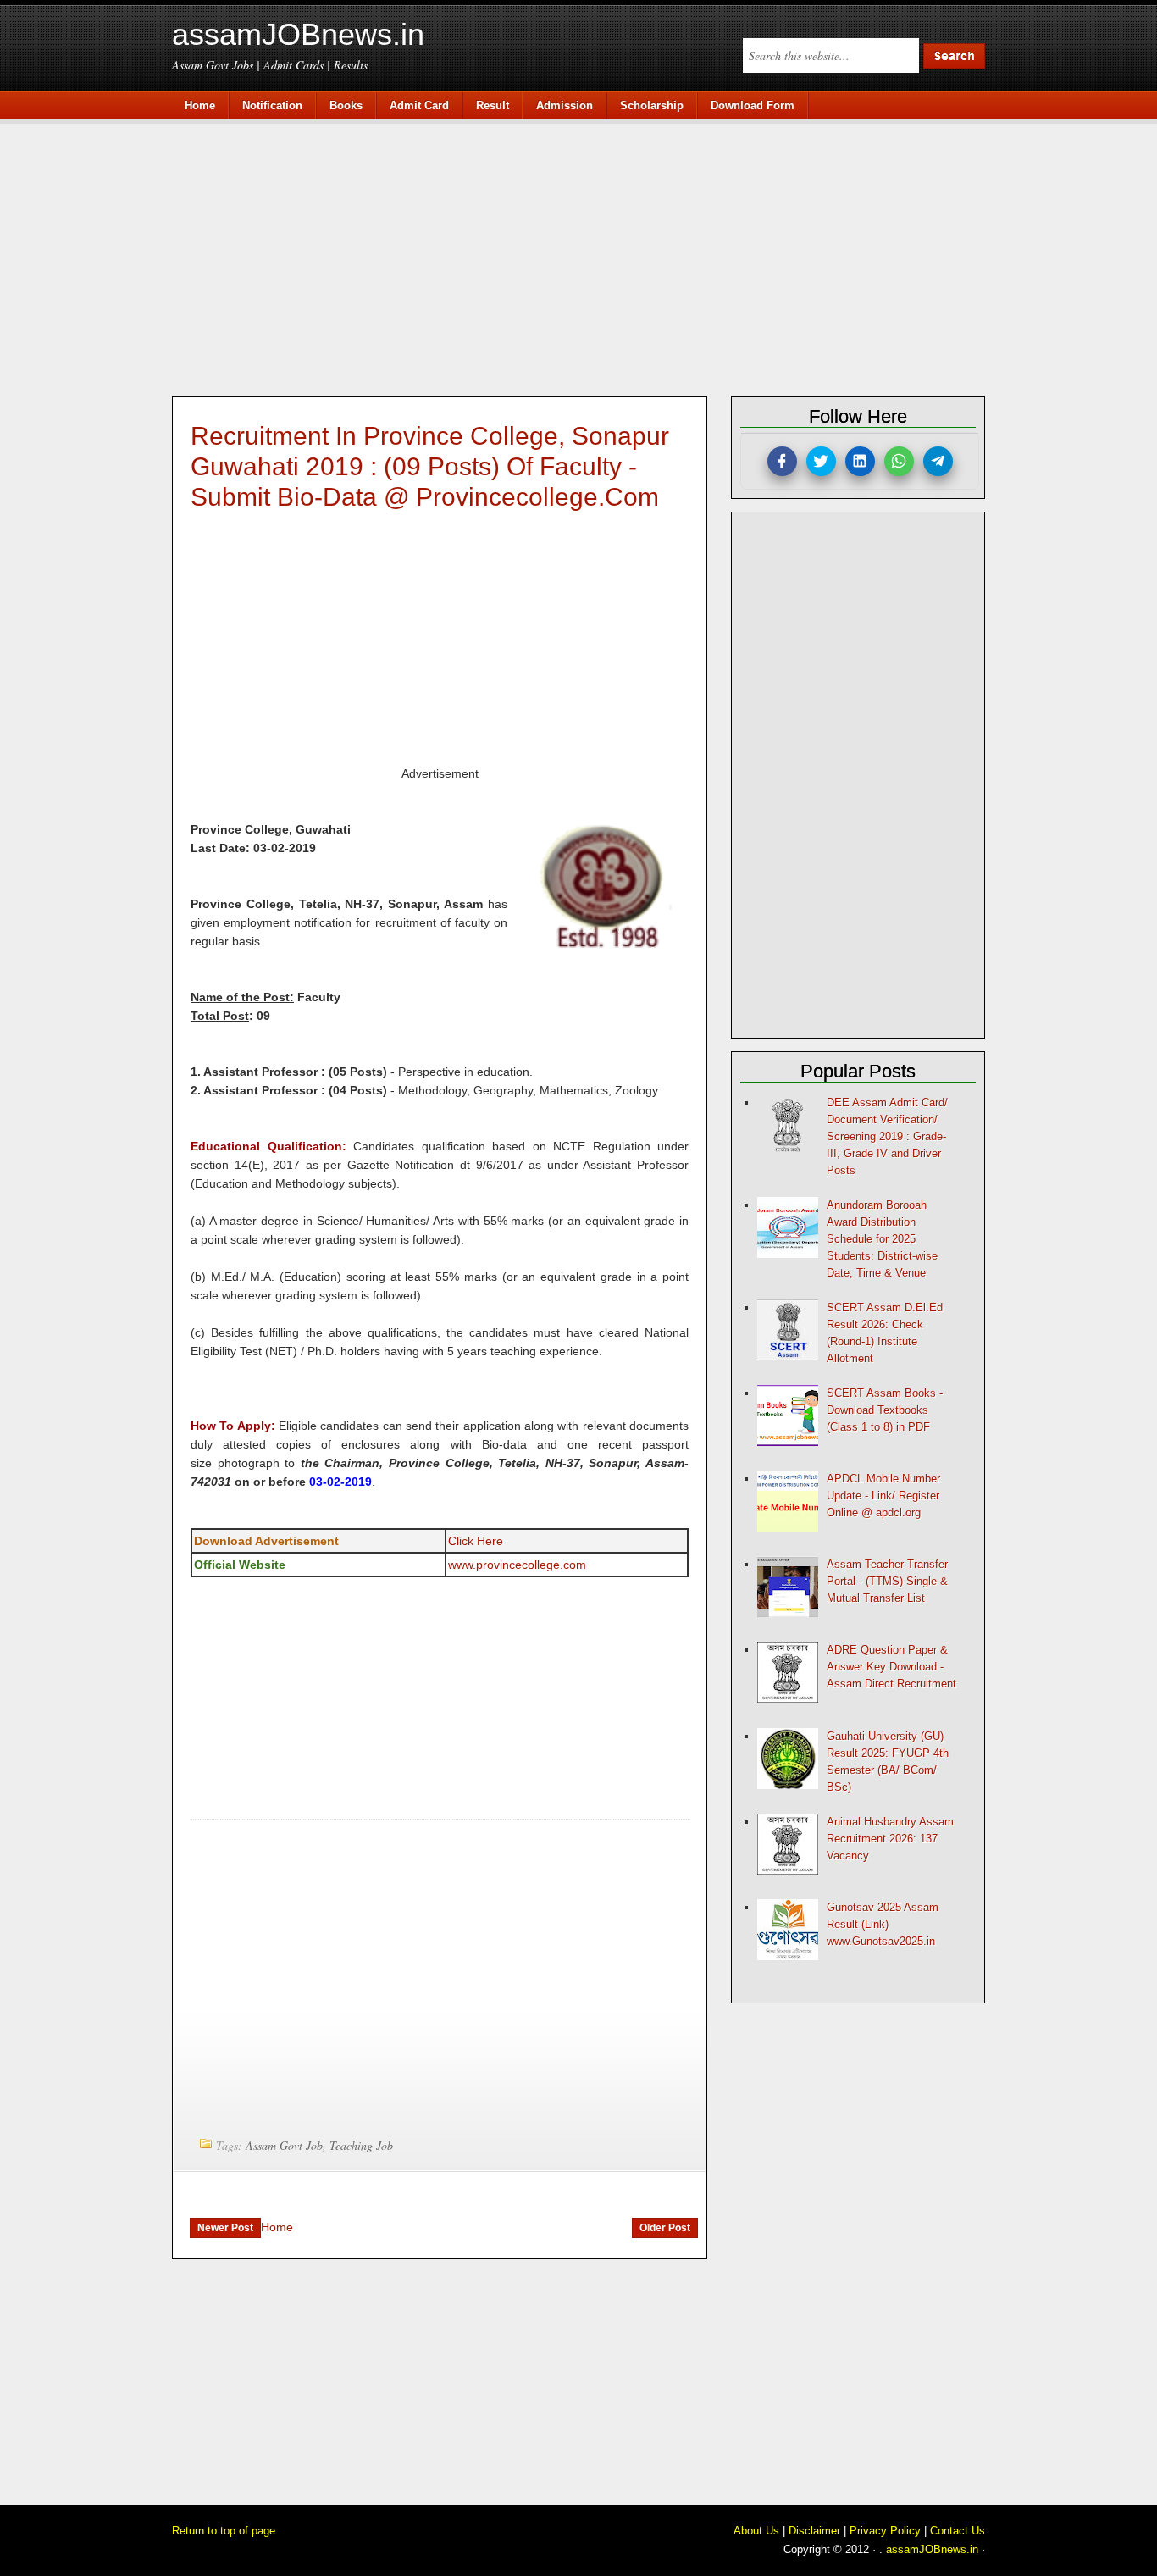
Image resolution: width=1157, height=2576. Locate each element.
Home (277, 2227)
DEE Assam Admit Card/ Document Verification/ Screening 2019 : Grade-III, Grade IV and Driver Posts (887, 1136)
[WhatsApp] (899, 461)
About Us (756, 2531)
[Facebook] (782, 461)
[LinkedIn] (860, 461)
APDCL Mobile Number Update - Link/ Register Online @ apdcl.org (883, 1496)
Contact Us (958, 2531)
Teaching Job (361, 2145)
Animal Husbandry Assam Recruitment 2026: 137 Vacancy (890, 1839)
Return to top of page (224, 2531)
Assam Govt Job (284, 2145)
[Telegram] (938, 461)
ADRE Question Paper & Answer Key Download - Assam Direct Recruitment (891, 1667)
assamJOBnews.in (298, 34)
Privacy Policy (885, 2531)
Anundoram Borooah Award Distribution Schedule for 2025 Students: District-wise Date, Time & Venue (882, 1239)
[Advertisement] (587, 256)
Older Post (665, 2228)
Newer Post (225, 2228)
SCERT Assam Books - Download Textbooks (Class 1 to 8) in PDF (885, 1410)
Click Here (476, 1541)
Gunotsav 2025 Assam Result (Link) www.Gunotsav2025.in (883, 1924)
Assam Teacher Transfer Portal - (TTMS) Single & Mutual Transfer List (887, 1581)
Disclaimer (814, 2531)
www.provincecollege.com (517, 1565)
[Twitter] (821, 461)
